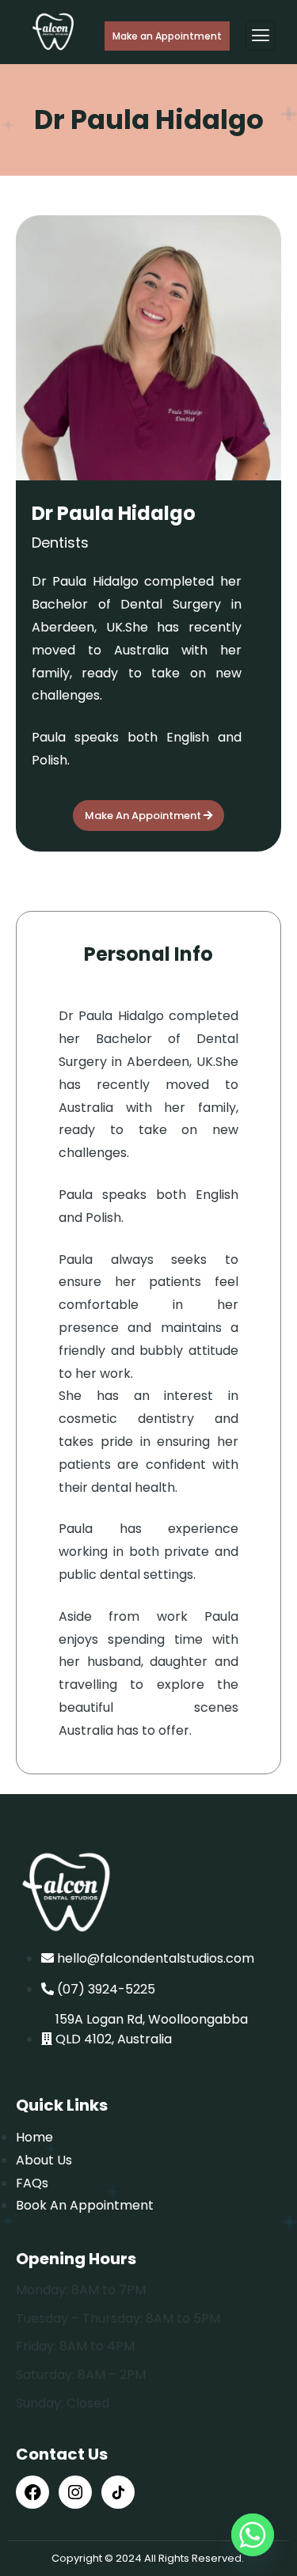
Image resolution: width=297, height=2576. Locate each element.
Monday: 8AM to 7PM (81, 2290)
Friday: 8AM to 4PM (75, 2346)
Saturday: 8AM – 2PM (81, 2375)
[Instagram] (75, 2492)
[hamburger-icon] (261, 36)
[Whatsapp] (253, 2535)
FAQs (32, 2183)
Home (34, 2137)
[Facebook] (32, 2492)
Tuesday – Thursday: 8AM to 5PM (118, 2318)
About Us (44, 2160)
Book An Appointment (85, 2205)
